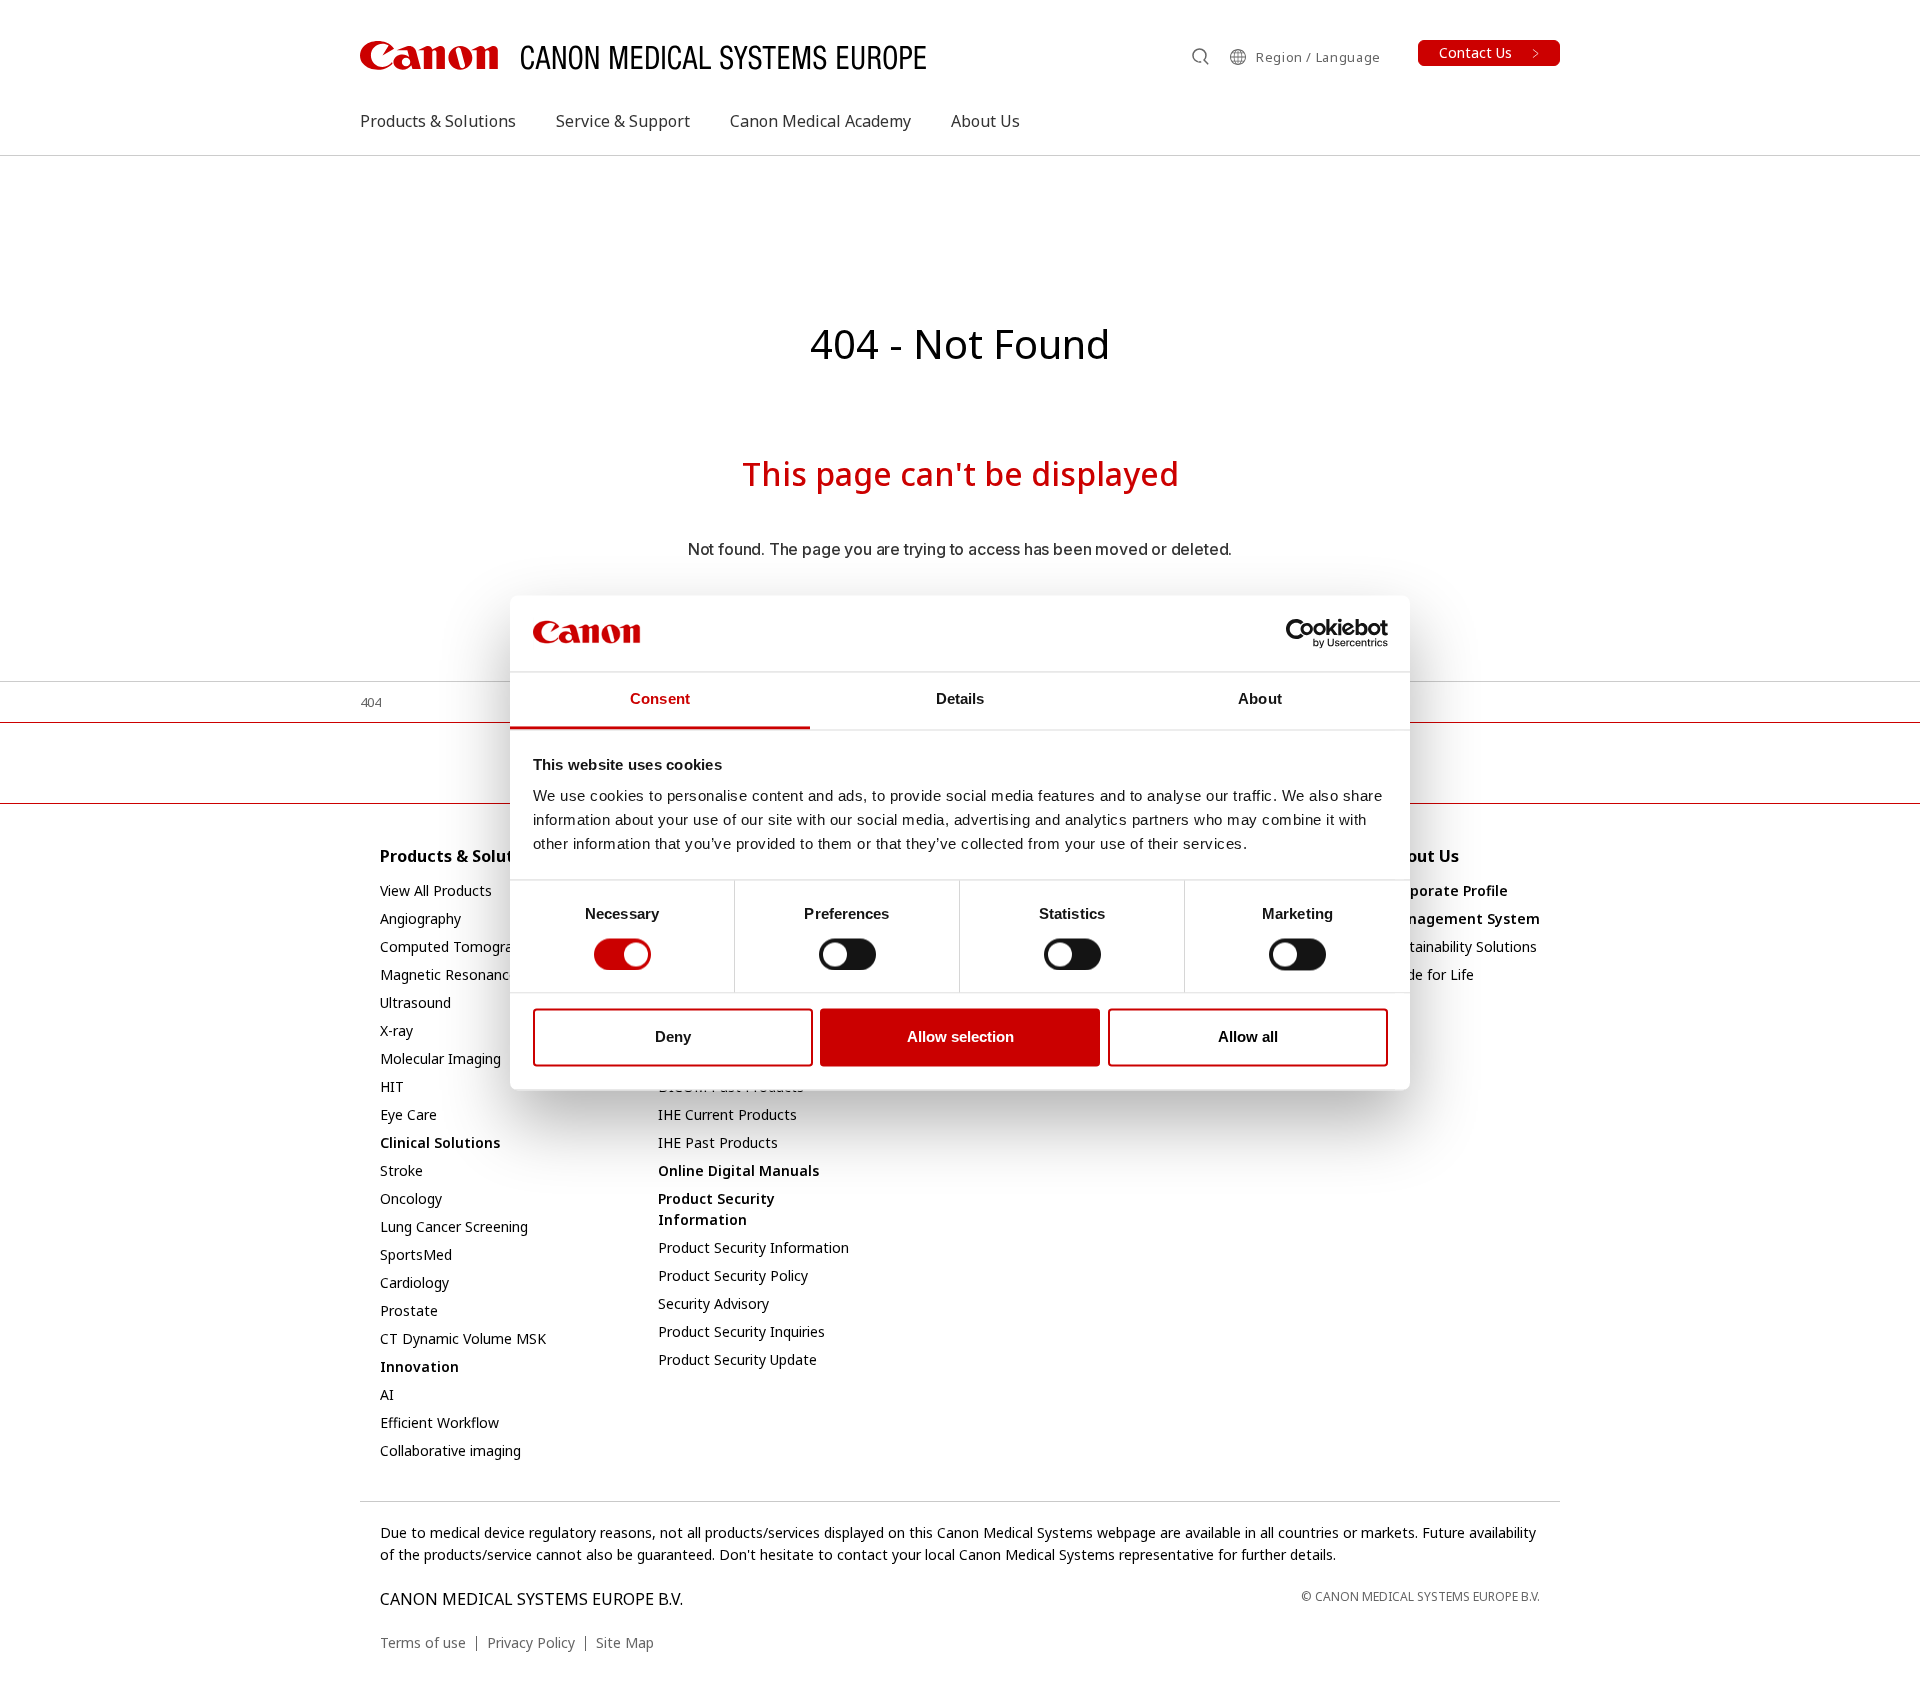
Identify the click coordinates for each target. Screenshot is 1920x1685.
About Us (985, 121)
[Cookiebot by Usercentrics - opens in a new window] (1300, 633)
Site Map (625, 1642)
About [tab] (1260, 699)
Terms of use (423, 1642)
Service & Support (623, 121)
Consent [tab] (660, 699)
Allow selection (960, 1037)
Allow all (1248, 1037)
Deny (673, 1037)
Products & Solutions (438, 121)
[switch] (847, 954)
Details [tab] (960, 699)
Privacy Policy (531, 1642)
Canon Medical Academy (820, 121)
